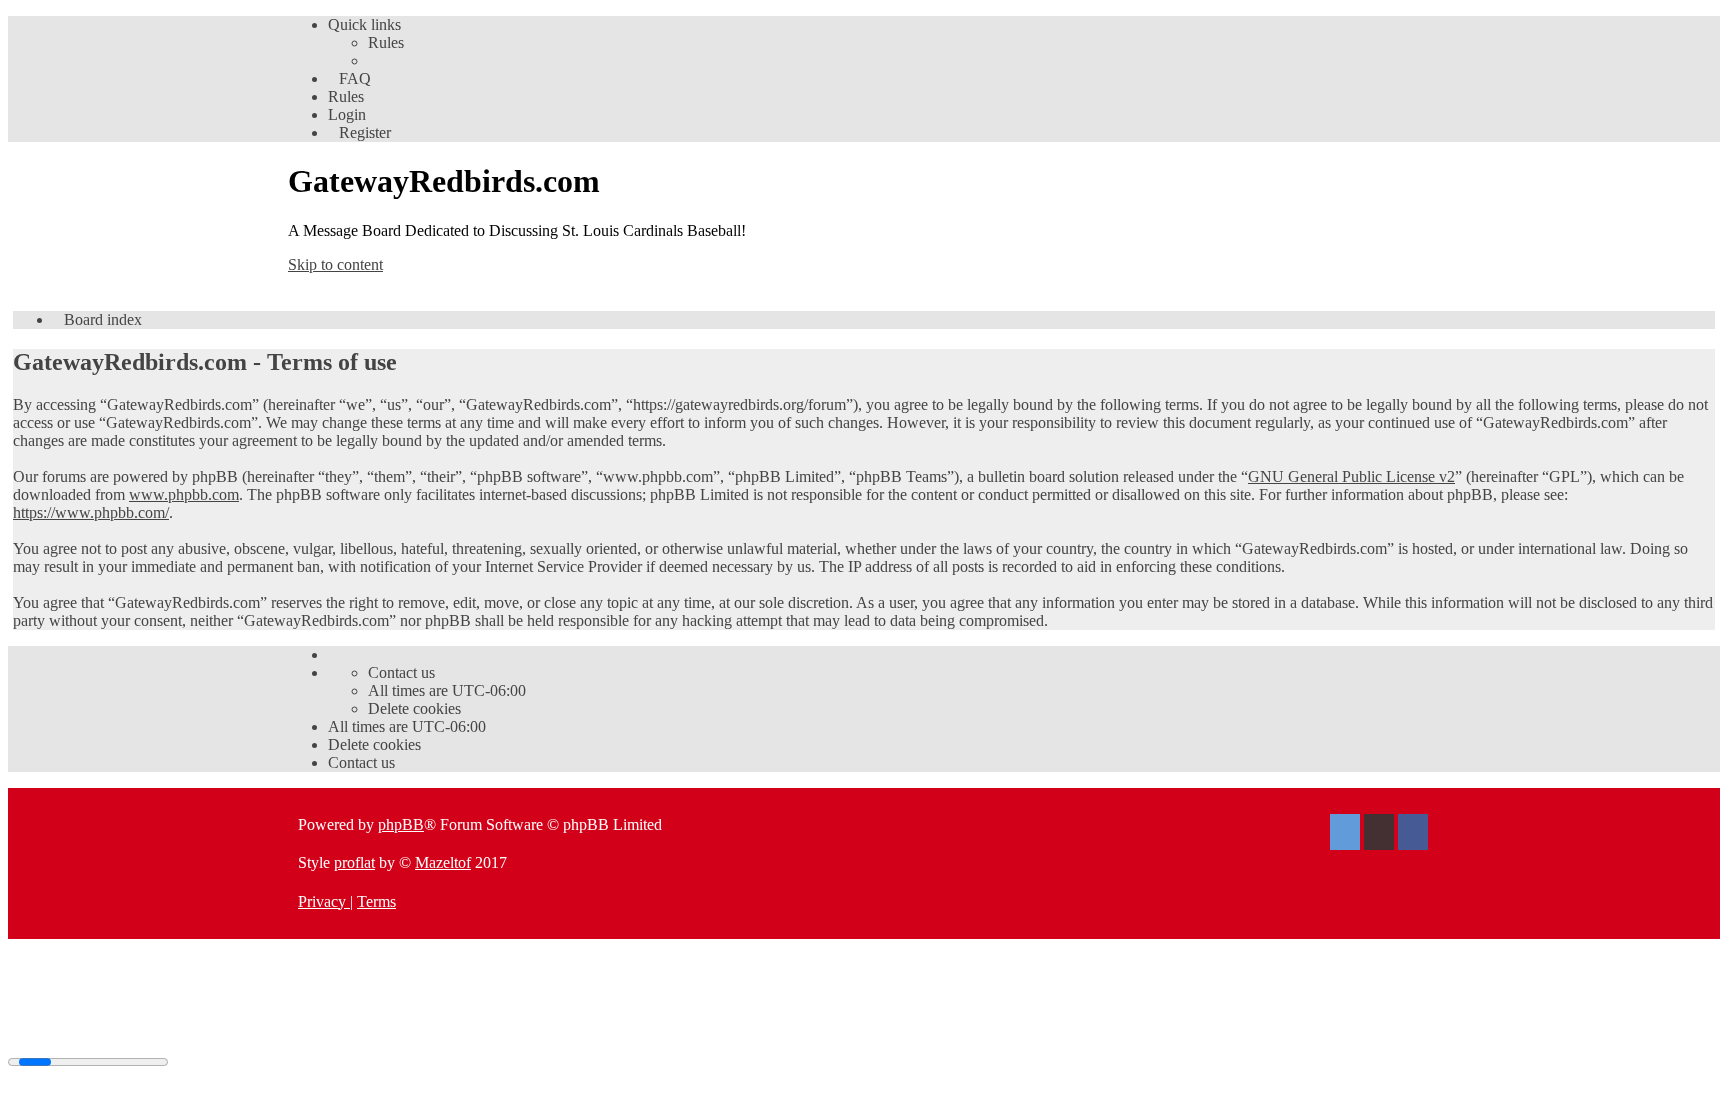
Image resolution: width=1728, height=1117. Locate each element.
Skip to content (335, 264)
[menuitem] (386, 42)
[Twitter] (1345, 834)
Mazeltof (443, 862)
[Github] (1379, 834)
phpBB (401, 824)
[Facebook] (1413, 834)
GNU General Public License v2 (1351, 476)
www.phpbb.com (184, 494)
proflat (354, 862)
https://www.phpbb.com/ (91, 512)
